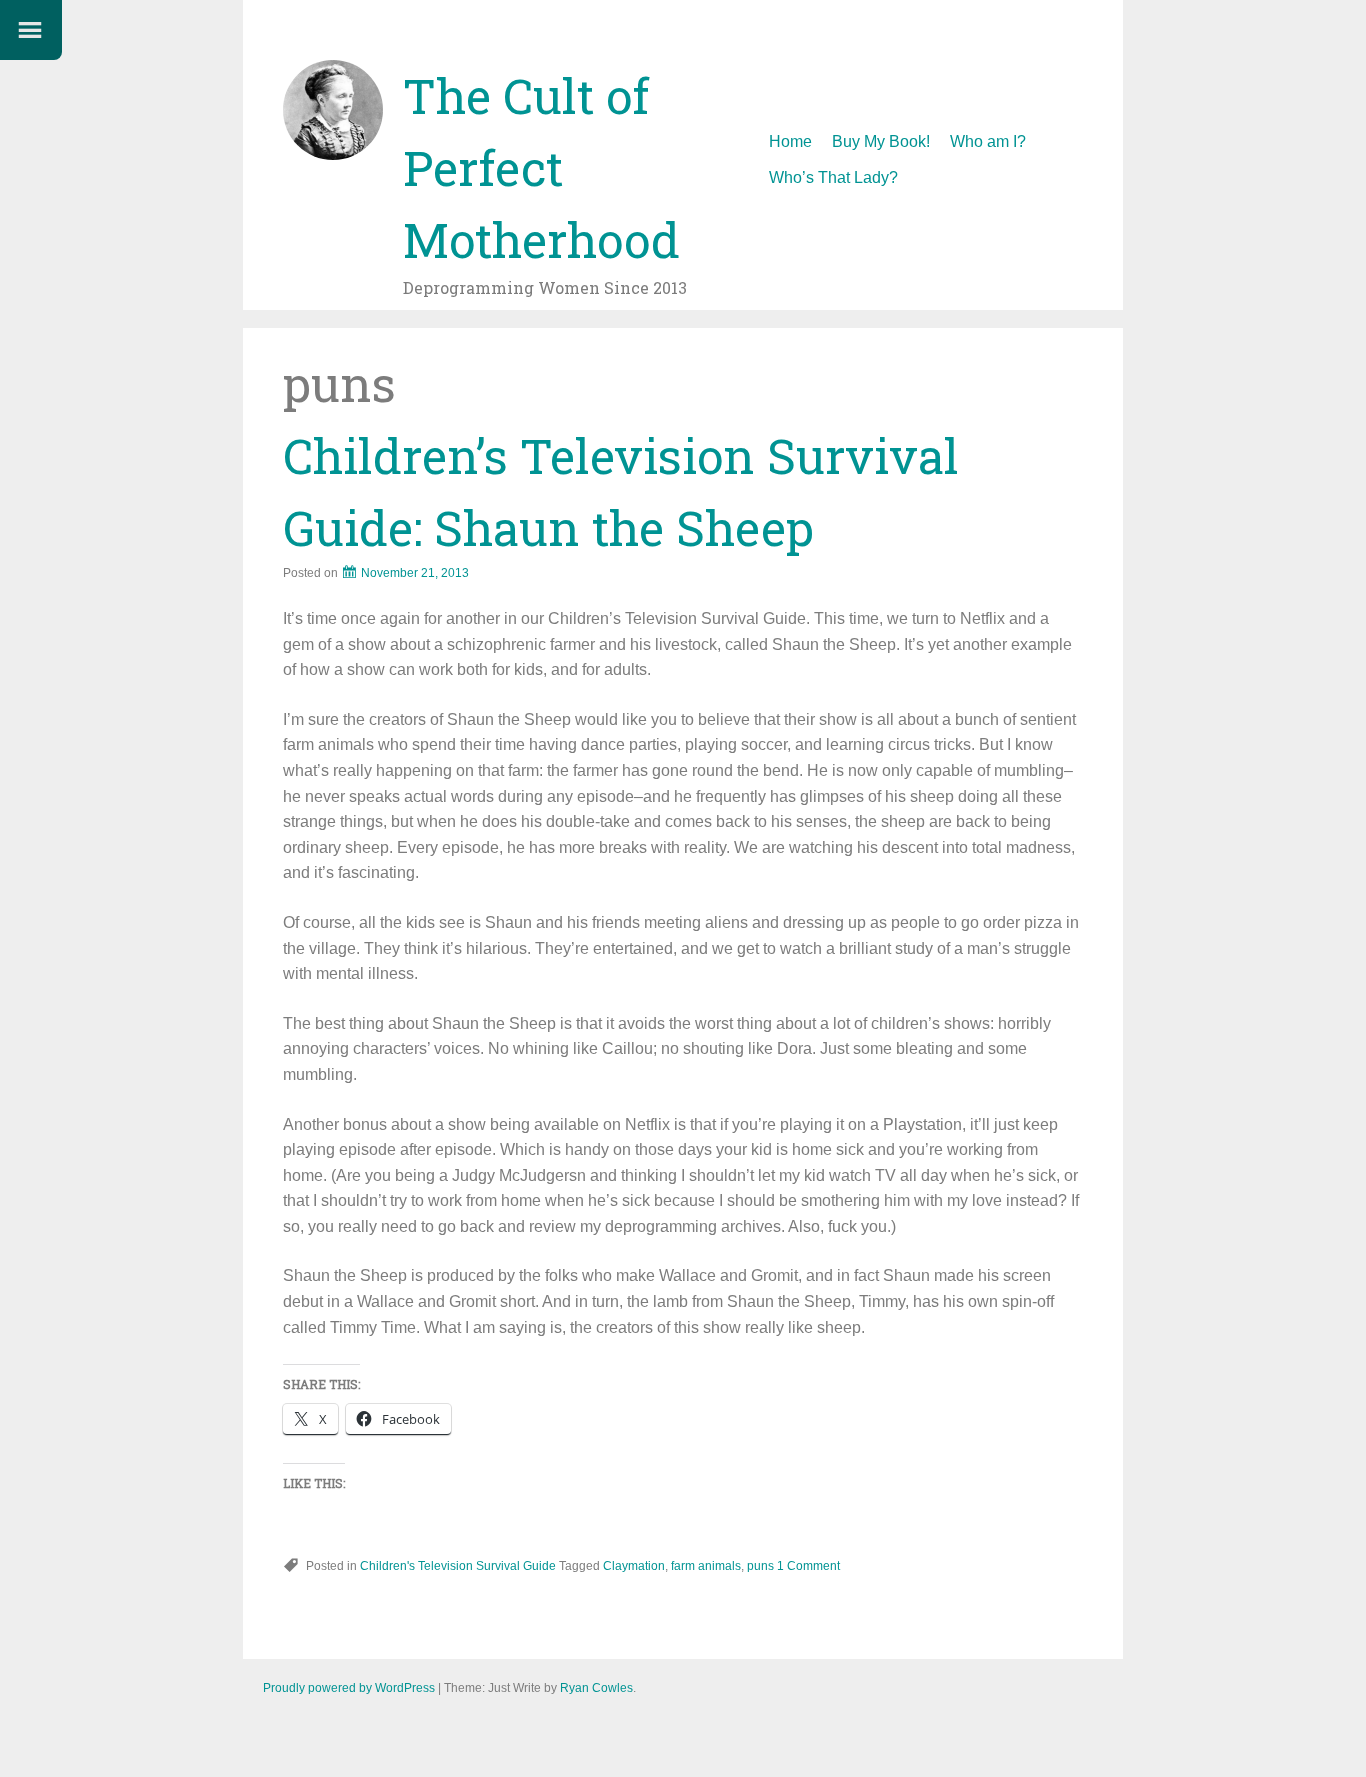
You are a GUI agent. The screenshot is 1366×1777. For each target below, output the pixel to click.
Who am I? (988, 141)
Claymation (634, 1566)
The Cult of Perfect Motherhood (541, 167)
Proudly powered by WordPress (349, 1688)
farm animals (706, 1566)
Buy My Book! (881, 141)
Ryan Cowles (596, 1688)
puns (760, 1566)
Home (790, 141)
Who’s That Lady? (833, 177)
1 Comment (808, 1566)
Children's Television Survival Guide (458, 1566)
